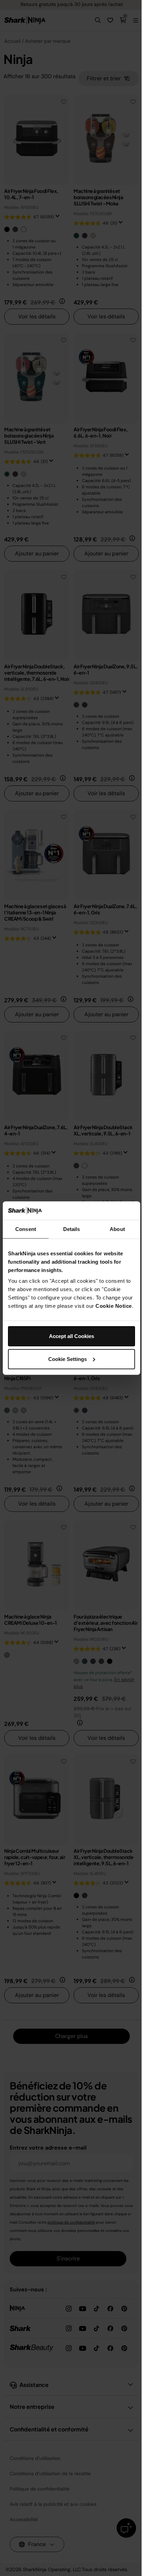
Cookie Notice (114, 1306)
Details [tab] (72, 1229)
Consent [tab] (26, 1229)
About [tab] (117, 1229)
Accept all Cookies (71, 1336)
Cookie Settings (68, 1359)
